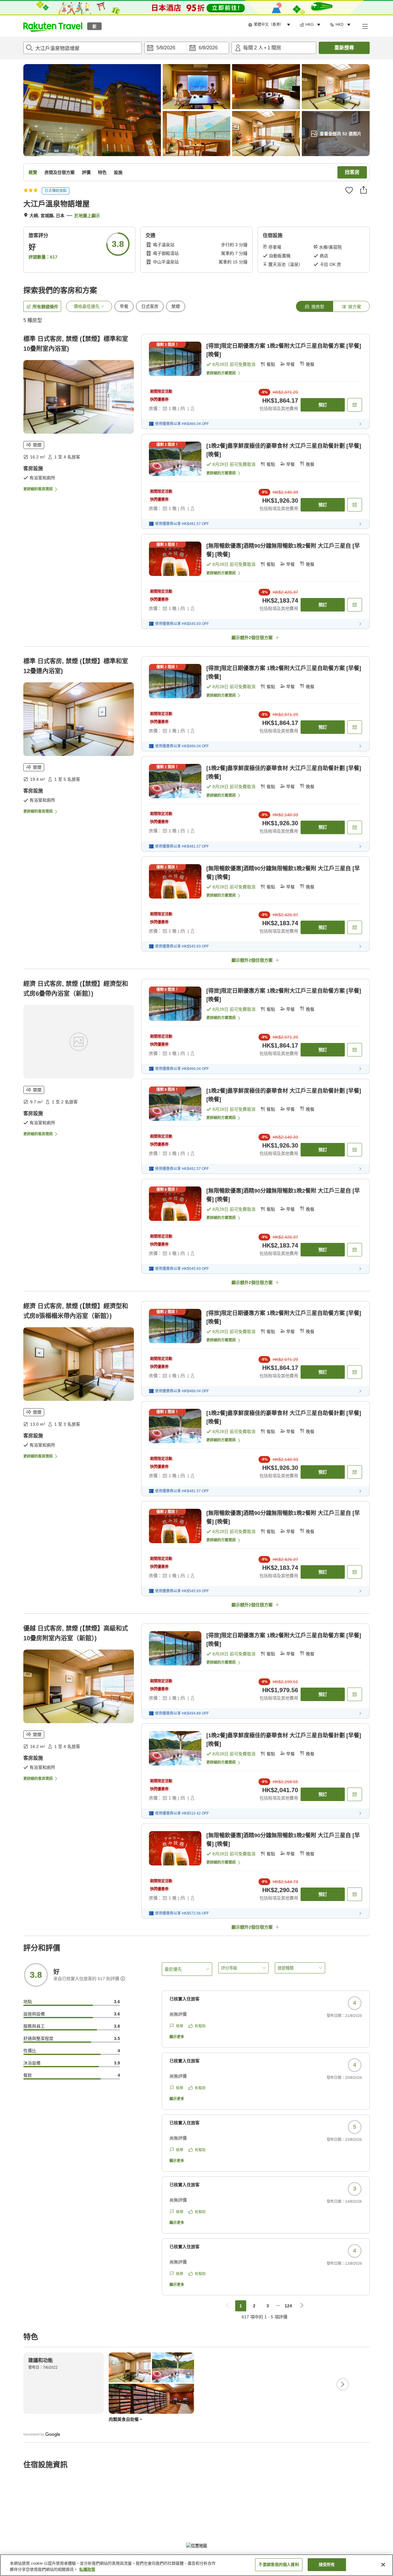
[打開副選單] (365, 26)
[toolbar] (187, 48)
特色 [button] (102, 172)
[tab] (314, 306)
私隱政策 (87, 2569)
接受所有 (327, 2564)
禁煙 (176, 306)
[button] (53, 26)
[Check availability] (355, 405)
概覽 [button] (33, 172)
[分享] (364, 190)
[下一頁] (343, 2384)
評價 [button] (86, 172)
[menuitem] (270, 25)
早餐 (124, 306)
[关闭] (383, 2565)
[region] (196, 2565)
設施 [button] (118, 172)
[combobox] (83, 48)
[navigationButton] (227, 2306)
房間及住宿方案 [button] (60, 172)
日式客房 (150, 306)
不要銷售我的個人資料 (279, 2564)
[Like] (349, 190)
